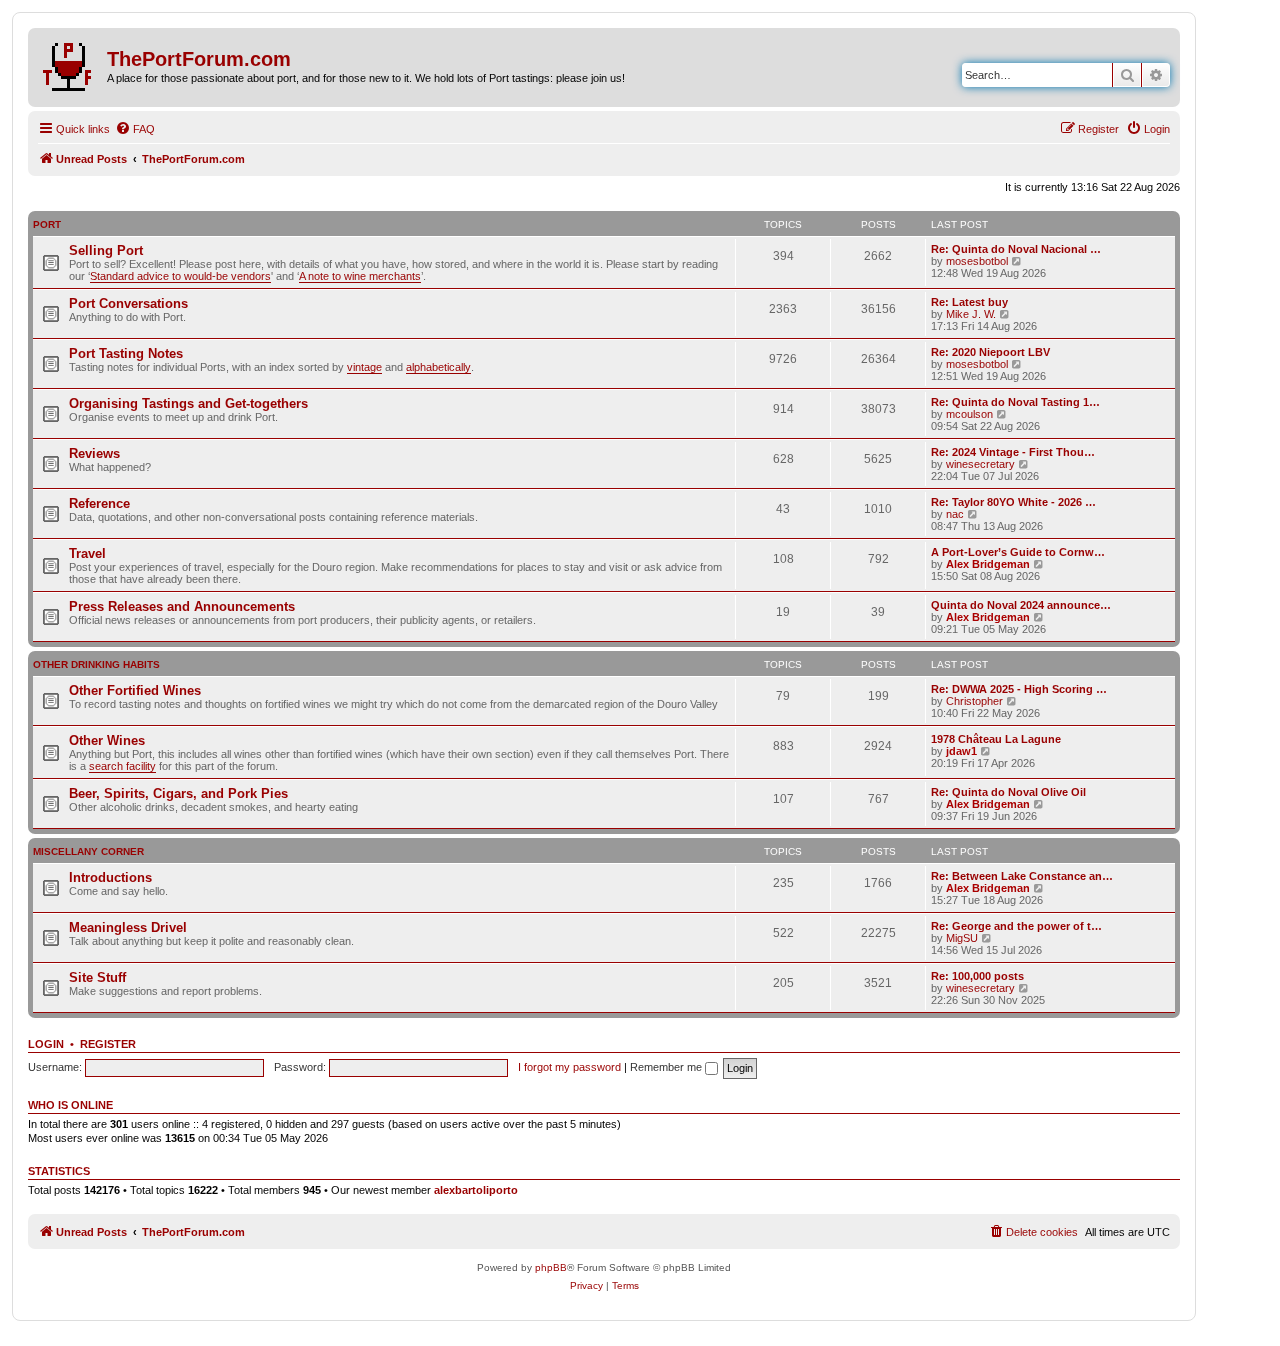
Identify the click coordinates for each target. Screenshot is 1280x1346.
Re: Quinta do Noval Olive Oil (1008, 792)
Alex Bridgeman (988, 564)
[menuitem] (135, 129)
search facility (122, 766)
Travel (87, 553)
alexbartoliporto (476, 1190)
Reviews (94, 453)
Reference (99, 503)
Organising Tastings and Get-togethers (188, 403)
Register (108, 1044)
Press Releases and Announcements (182, 606)
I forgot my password (569, 1067)
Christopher (974, 701)
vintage (364, 367)
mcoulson (969, 414)
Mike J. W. (971, 314)
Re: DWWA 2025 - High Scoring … (1019, 689)
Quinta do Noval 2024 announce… (1021, 605)
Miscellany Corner (88, 851)
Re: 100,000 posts (977, 976)
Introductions (110, 877)
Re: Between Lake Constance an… (1022, 876)
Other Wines (107, 740)
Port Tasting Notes (126, 353)
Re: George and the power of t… (1016, 926)
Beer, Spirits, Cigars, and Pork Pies (178, 793)
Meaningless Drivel (128, 927)
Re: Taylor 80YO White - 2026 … (1013, 502)
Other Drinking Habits (96, 664)
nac (955, 514)
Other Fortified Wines (135, 690)
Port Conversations (128, 303)
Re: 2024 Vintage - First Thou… (1013, 452)
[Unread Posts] (70, 63)
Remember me (667, 1067)
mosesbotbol (977, 261)
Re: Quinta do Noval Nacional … (1016, 249)
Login (46, 1044)
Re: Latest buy (969, 302)
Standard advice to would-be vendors (180, 276)
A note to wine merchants (360, 276)
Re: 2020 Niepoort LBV (990, 352)
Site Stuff (97, 977)
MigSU (962, 938)
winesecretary (980, 464)
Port (47, 224)
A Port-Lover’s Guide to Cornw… (1018, 552)
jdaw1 (961, 751)
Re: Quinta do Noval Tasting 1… (1015, 402)
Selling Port (106, 250)
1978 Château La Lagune (996, 739)
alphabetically (438, 367)
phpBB (551, 1267)
